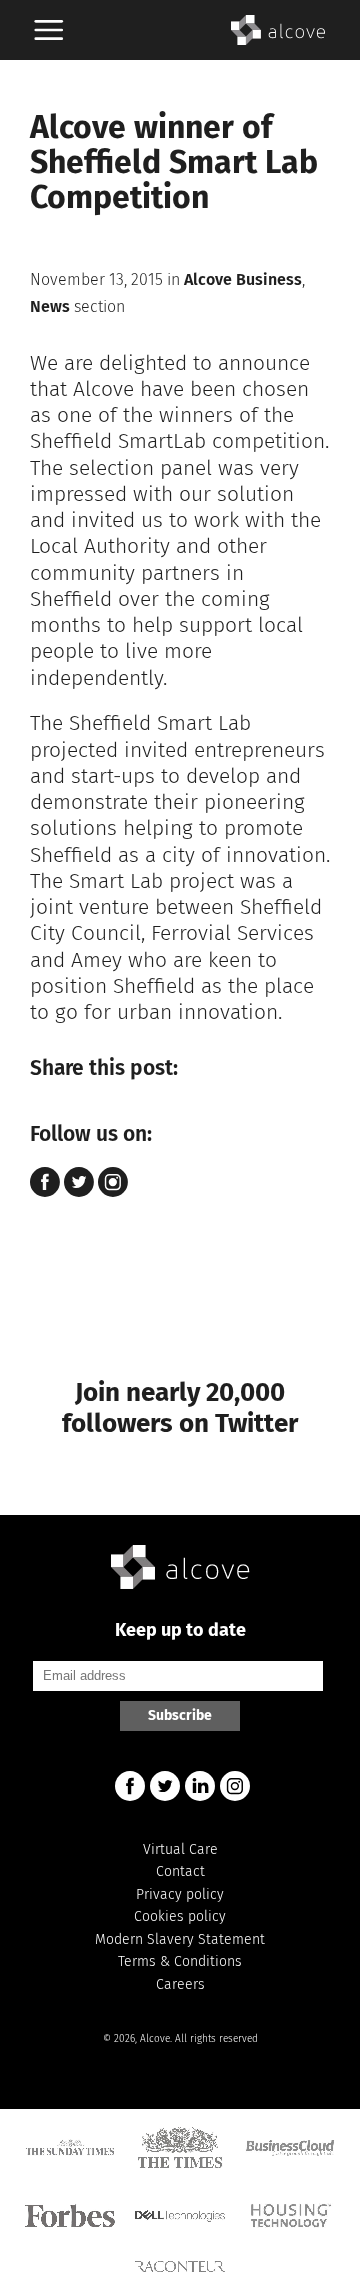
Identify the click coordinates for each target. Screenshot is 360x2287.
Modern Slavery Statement (180, 1939)
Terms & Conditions (180, 1961)
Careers (180, 1984)
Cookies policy (180, 1916)
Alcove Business (243, 279)
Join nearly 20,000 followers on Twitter (180, 1408)
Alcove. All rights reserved (199, 2039)
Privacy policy (180, 1894)
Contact (180, 1871)
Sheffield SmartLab (118, 441)
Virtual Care (180, 1849)
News (50, 306)
